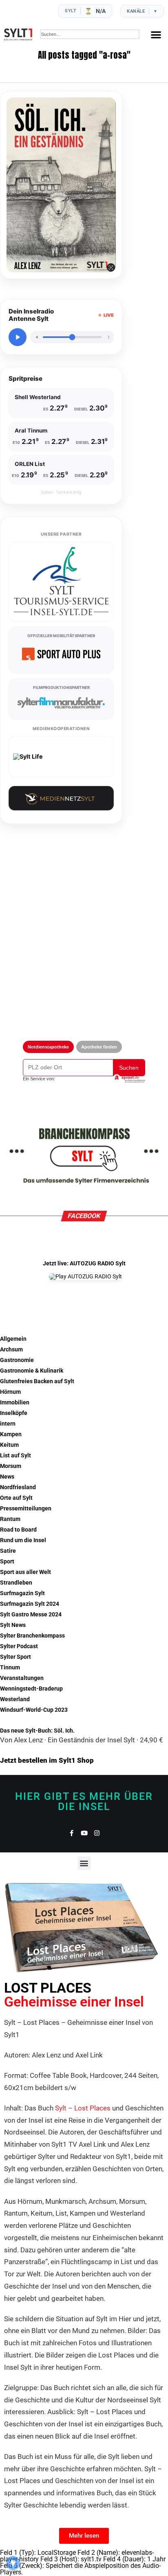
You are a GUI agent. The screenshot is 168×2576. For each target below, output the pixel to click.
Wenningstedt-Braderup (31, 1689)
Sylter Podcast (19, 1646)
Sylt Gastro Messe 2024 (31, 1615)
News (7, 1477)
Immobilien (15, 1403)
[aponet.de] (129, 1079)
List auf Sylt (15, 1456)
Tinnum (10, 1668)
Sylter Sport (15, 1657)
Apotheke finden (99, 1047)
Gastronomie (17, 1360)
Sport (7, 1562)
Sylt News (13, 1625)
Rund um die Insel (23, 1540)
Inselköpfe (14, 1413)
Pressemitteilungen (26, 1509)
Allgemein (13, 1339)
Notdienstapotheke (48, 1047)
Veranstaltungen (22, 1678)
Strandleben (16, 1583)
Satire (8, 1551)
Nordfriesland (18, 1487)
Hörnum (10, 1392)
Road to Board (18, 1530)
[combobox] (90, 34)
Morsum (11, 1466)
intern (8, 1424)
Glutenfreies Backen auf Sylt (37, 1381)
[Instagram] (97, 1833)
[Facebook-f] (72, 1833)
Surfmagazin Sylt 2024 (30, 1604)
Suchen (129, 1068)
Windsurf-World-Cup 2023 (34, 1710)
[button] (156, 34)
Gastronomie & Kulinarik (32, 1371)
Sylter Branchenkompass (32, 1636)
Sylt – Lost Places (83, 2108)
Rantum (10, 1519)
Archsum (11, 1350)
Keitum (9, 1445)
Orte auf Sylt (16, 1498)
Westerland (15, 1699)
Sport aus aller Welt (25, 1572)
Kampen (11, 1434)
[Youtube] (84, 1833)
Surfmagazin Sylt (22, 1593)
